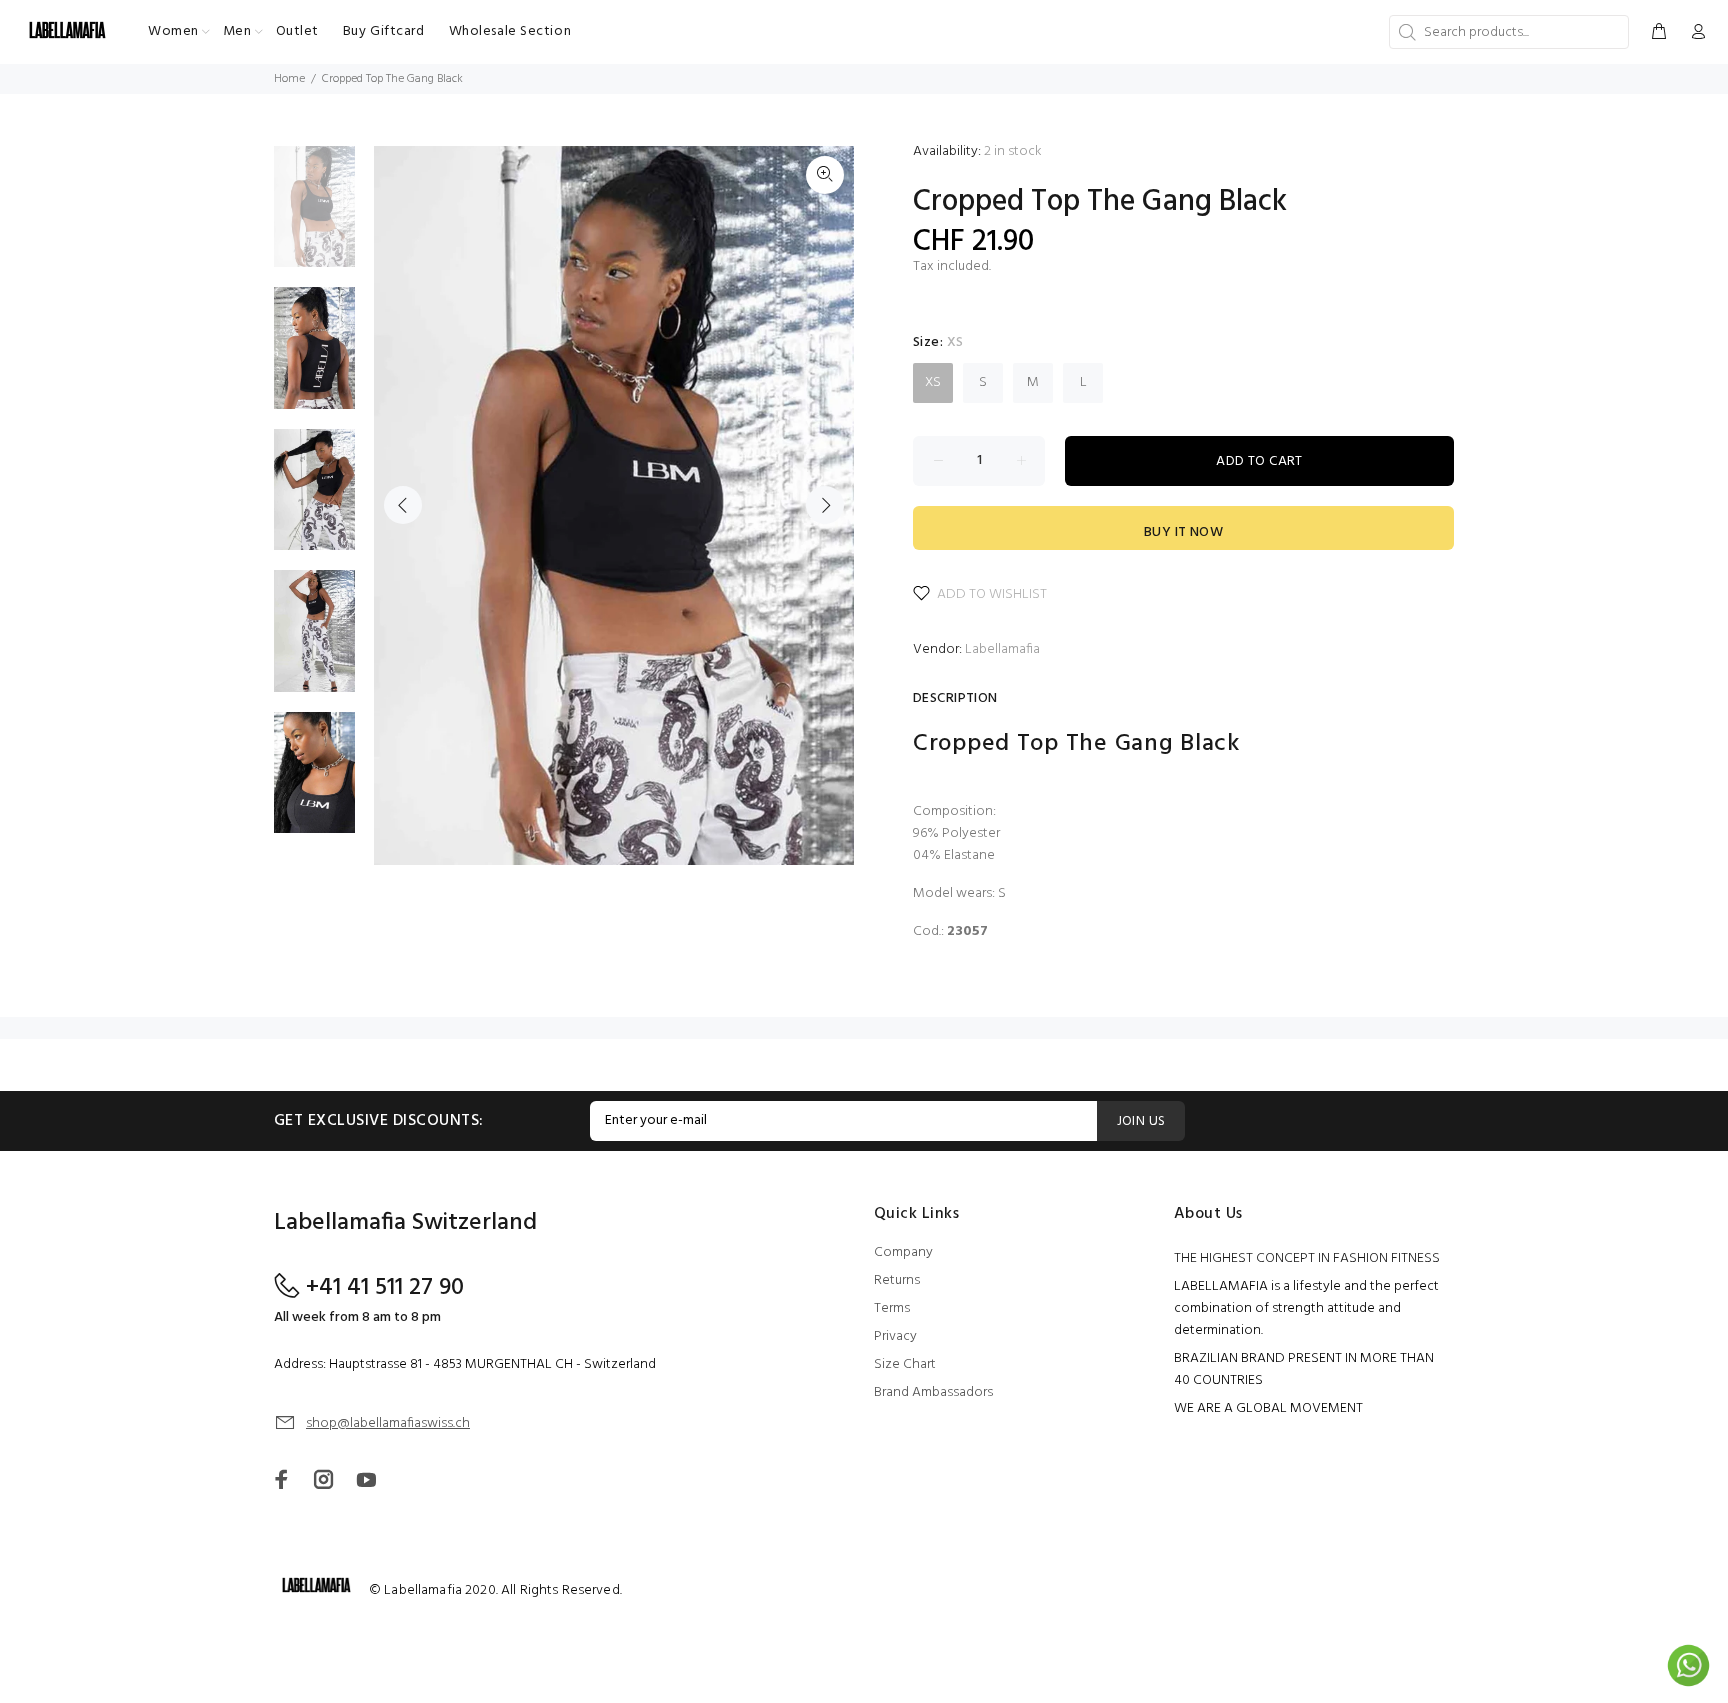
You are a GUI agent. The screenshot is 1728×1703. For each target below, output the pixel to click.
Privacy (895, 1336)
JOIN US (1141, 1121)
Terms (892, 1308)
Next (825, 505)
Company (903, 1252)
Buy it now (1183, 532)
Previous (403, 505)
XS (933, 382)
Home (289, 79)
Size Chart (905, 1364)
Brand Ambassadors (933, 1392)
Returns (897, 1280)
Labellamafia (1002, 649)
